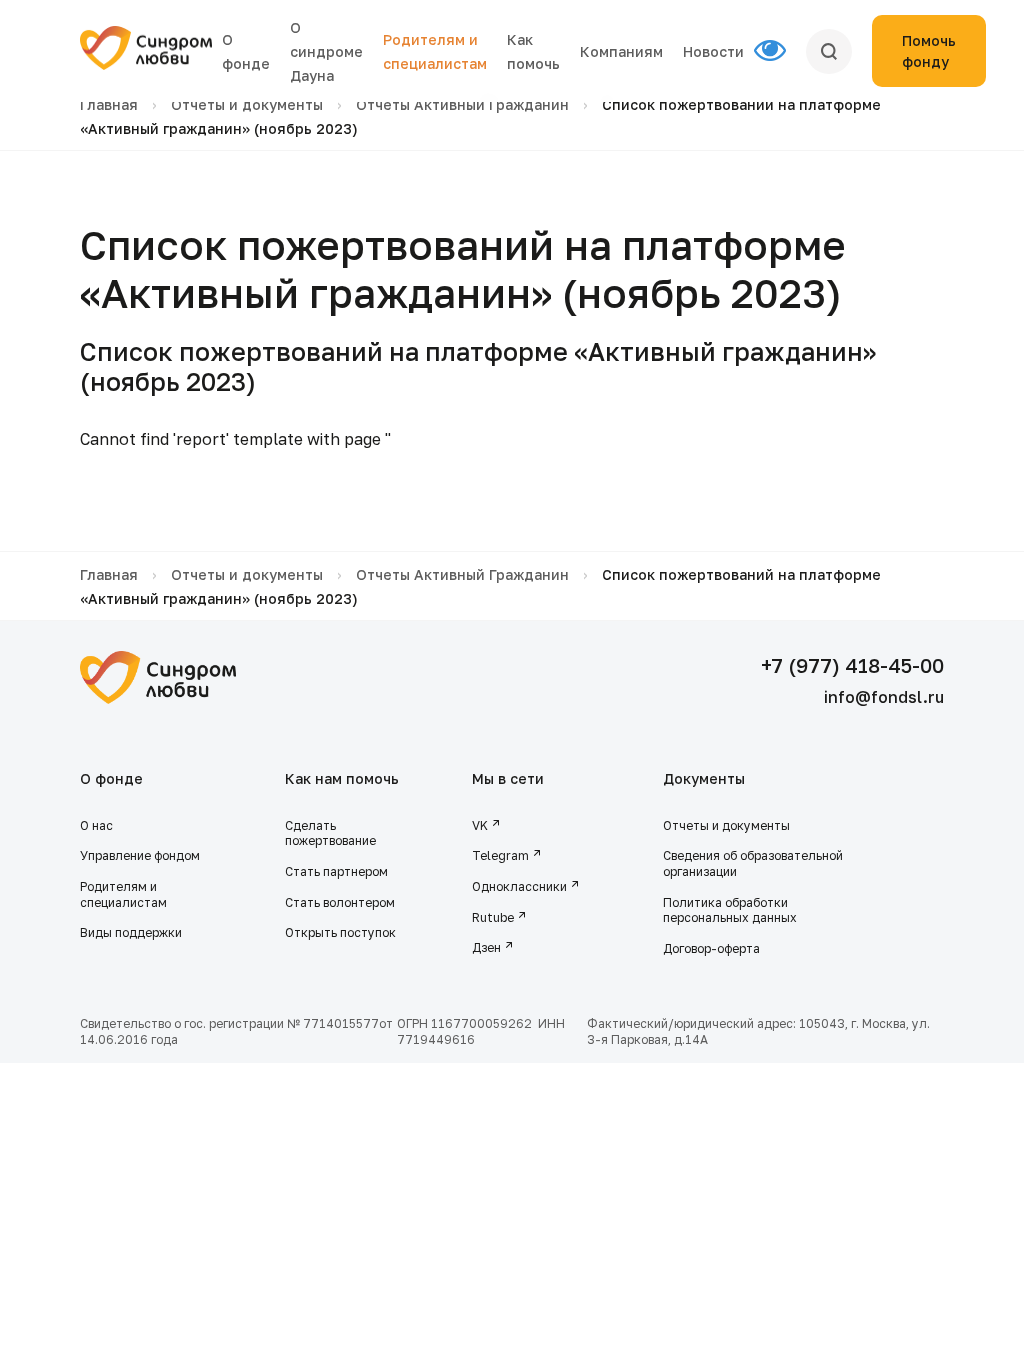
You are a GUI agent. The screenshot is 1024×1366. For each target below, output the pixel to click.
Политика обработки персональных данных (730, 910)
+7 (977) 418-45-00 (852, 665)
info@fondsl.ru (884, 697)
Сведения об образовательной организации (753, 863)
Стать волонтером (340, 902)
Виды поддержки (131, 932)
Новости (713, 51)
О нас (96, 825)
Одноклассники (519, 886)
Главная (109, 104)
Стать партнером (336, 871)
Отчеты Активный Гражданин (462, 104)
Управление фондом (140, 855)
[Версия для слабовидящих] (780, 51)
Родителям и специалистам (123, 894)
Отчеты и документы (247, 104)
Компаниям (621, 51)
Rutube (493, 917)
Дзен (486, 947)
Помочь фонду (929, 51)
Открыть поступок (340, 932)
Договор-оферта (711, 948)
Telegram (500, 855)
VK (480, 825)
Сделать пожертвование (330, 833)
